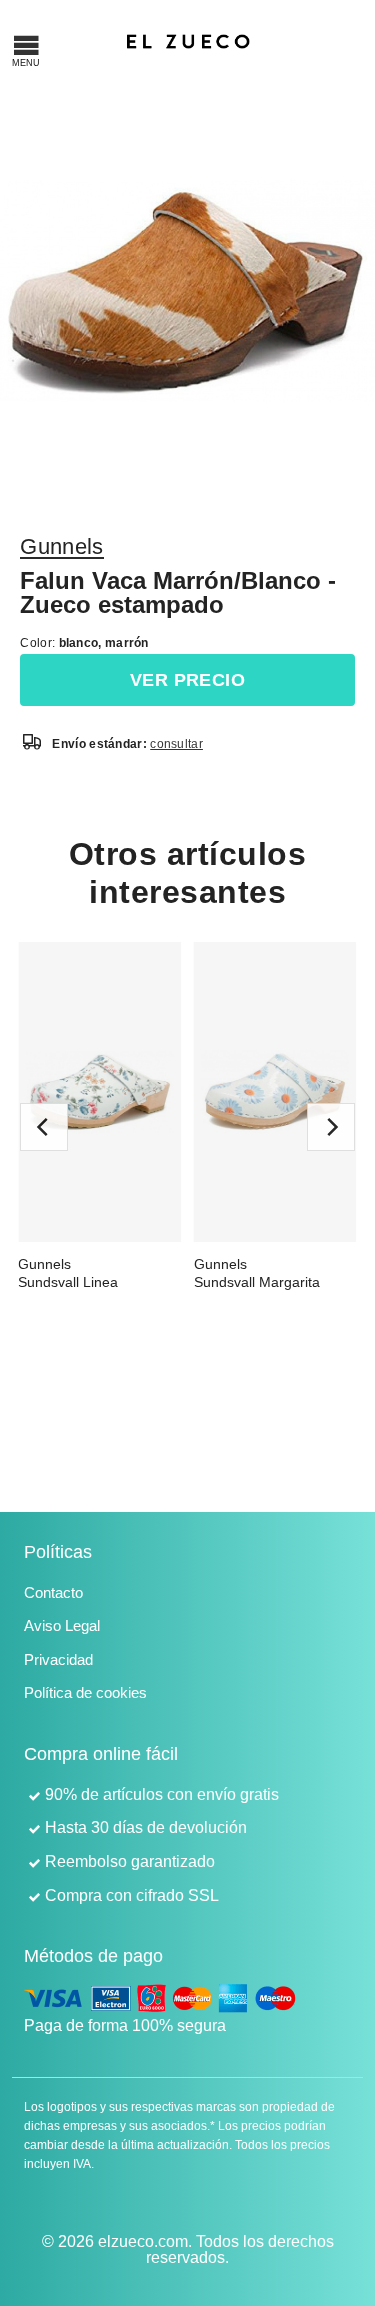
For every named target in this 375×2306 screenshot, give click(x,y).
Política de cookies (85, 1692)
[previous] (44, 1127)
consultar (176, 744)
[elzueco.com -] (188, 40)
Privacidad (58, 1659)
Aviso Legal (62, 1625)
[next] (331, 1127)
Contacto (53, 1592)
